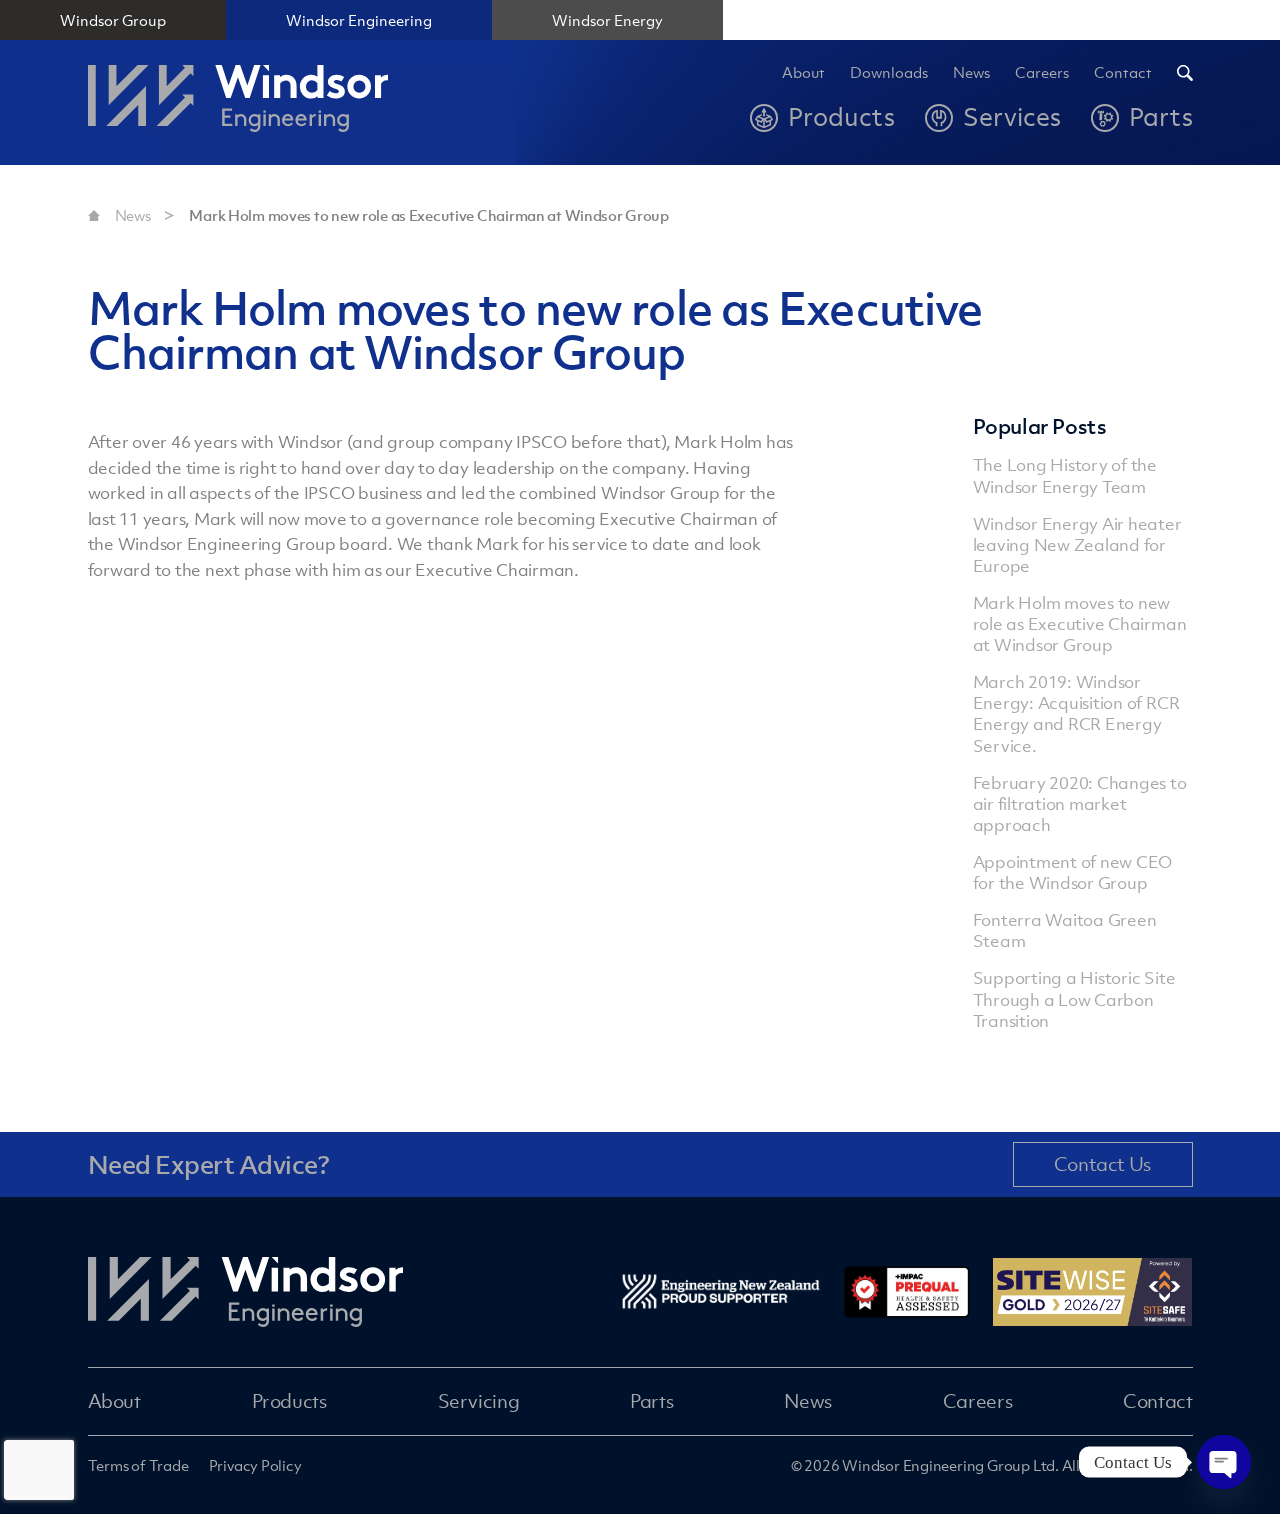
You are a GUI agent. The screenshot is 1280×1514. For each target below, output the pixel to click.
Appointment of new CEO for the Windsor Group (1073, 872)
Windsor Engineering (359, 20)
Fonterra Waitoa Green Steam (1065, 930)
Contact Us (1102, 1164)
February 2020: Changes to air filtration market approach (1080, 804)
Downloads (889, 73)
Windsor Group (113, 20)
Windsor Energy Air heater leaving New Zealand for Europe (1077, 545)
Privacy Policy (255, 1465)
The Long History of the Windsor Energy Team (1065, 475)
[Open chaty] (1224, 1462)
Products (289, 1401)
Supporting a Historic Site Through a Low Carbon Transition (1074, 999)
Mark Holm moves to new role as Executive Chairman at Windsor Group (429, 215)
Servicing (479, 1401)
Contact (1123, 73)
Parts (651, 1401)
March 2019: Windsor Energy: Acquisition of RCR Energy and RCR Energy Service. (1076, 713)
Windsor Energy (607, 20)
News (971, 73)
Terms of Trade (138, 1465)
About (803, 73)
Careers (977, 1401)
